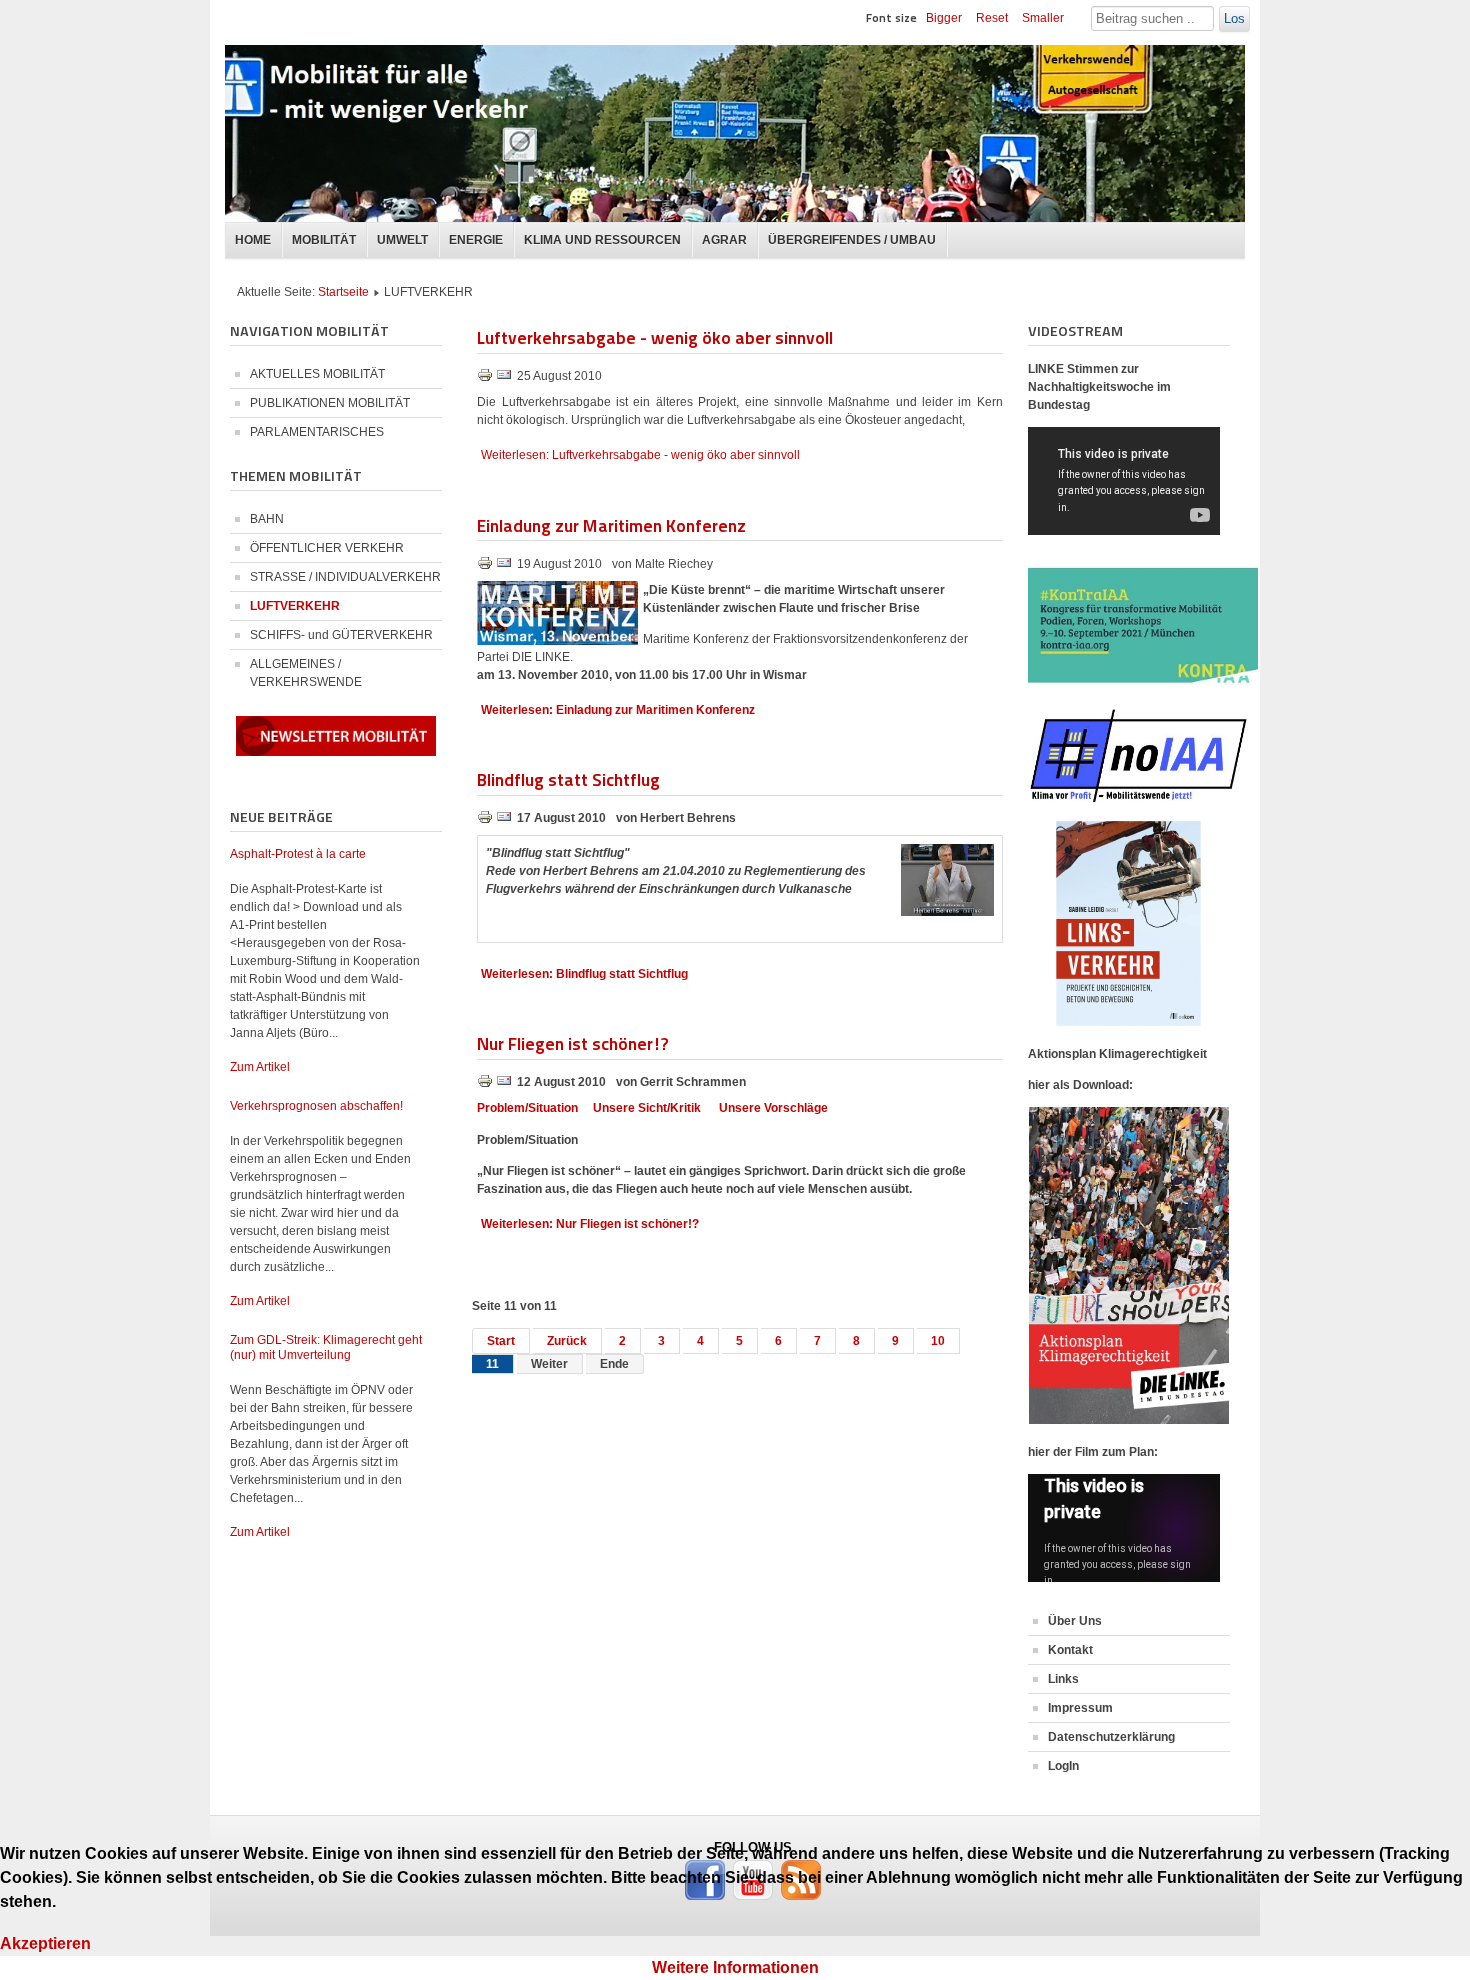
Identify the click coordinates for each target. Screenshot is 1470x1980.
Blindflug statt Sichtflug (568, 778)
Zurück (567, 1341)
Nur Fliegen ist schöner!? (572, 1042)
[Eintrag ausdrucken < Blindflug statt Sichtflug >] (486, 821)
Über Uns (1075, 1621)
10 (938, 1341)
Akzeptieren (45, 1943)
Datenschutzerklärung (1111, 1737)
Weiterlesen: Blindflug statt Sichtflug (584, 974)
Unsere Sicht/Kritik (647, 1108)
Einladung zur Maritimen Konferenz (611, 524)
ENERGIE (476, 240)
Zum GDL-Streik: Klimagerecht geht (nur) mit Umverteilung (326, 1347)
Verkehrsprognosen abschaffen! (316, 1106)
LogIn (1063, 1766)
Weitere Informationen (735, 1967)
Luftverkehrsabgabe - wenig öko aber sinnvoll (655, 336)
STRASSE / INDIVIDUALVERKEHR (345, 577)
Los (1234, 18)
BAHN (267, 519)
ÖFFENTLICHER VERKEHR (327, 548)
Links (1063, 1679)
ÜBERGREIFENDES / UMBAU (852, 240)
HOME (253, 240)
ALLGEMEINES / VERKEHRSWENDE (306, 673)
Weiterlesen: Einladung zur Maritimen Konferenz (618, 710)
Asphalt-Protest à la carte (298, 854)
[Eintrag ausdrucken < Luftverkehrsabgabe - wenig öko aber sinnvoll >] (486, 379)
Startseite (343, 292)
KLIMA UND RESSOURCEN (602, 240)
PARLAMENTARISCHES (317, 432)
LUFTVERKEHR (295, 606)
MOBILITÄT (324, 240)
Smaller (1043, 18)
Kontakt (1070, 1650)
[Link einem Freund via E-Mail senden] (504, 379)
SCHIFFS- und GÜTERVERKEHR (341, 635)
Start (501, 1341)
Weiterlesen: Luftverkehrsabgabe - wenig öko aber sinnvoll (640, 455)
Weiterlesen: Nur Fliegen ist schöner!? (590, 1224)
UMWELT (402, 240)
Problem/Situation (527, 1108)
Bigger (944, 18)
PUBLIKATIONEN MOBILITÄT (330, 403)
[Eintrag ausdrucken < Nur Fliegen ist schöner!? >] (486, 1085)
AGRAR (724, 240)
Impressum (1080, 1708)
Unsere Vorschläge (773, 1108)
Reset (992, 18)
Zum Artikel (260, 1067)
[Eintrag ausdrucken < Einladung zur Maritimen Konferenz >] (486, 567)
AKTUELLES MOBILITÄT (317, 374)
